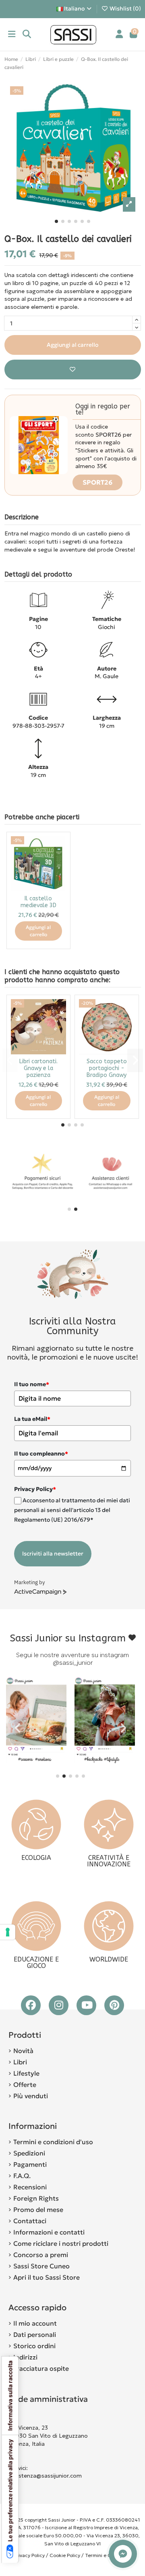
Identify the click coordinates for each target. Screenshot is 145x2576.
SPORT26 (97, 482)
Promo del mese (38, 2209)
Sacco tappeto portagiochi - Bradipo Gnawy (107, 1068)
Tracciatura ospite (41, 2368)
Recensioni (30, 2187)
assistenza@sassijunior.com (45, 2476)
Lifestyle (26, 2073)
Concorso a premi (41, 2255)
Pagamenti (30, 2164)
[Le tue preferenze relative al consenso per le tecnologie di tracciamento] (8, 1932)
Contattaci (30, 2221)
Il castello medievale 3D (38, 902)
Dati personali (35, 2334)
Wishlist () (125, 8)
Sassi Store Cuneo (41, 2266)
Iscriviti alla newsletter (53, 1554)
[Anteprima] (60, 862)
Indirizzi (25, 2357)
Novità (23, 2051)
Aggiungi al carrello (72, 345)
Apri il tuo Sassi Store (47, 2277)
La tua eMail (32, 1419)
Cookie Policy (65, 2555)
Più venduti (31, 2096)
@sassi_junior (73, 1663)
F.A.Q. (22, 2176)
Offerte (25, 2085)
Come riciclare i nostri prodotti (61, 2243)
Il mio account (35, 2323)
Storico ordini (34, 2346)
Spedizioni (29, 2153)
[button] (56, 221)
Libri (20, 2062)
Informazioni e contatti (49, 2232)
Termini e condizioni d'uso (53, 2142)
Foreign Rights (36, 2198)
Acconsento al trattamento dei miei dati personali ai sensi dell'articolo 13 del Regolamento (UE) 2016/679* (72, 1510)
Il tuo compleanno (41, 1454)
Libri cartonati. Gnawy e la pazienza (38, 1068)
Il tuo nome (32, 1384)
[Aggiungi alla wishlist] (73, 370)
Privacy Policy (29, 2555)
